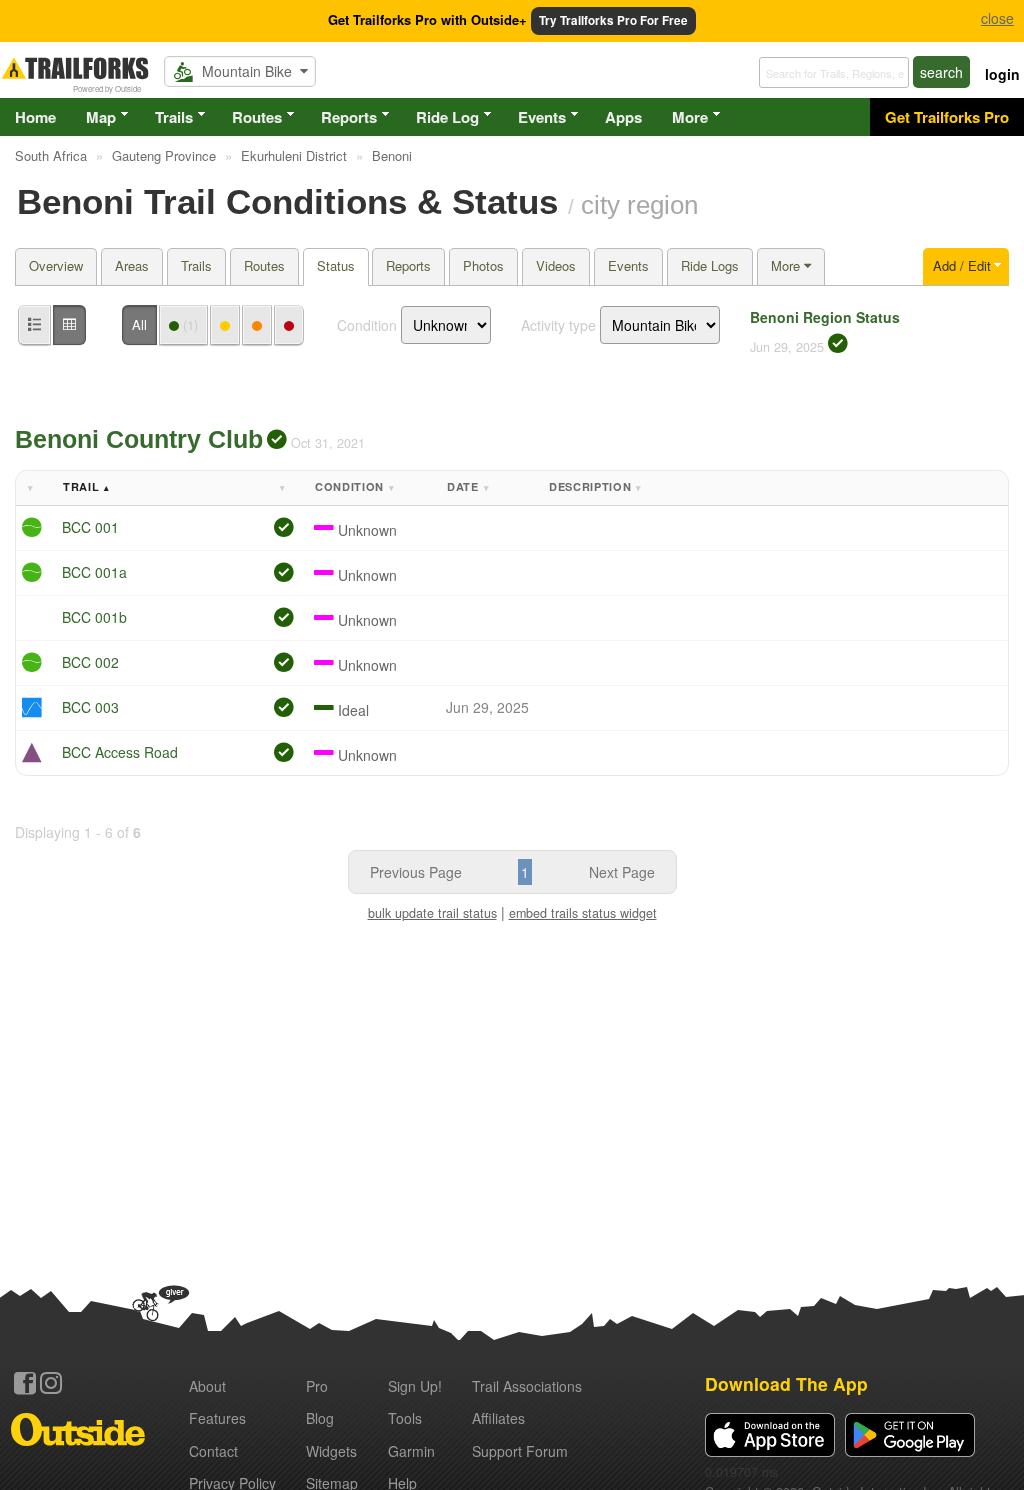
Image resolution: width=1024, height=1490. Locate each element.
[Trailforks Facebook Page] (25, 1383)
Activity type (558, 325)
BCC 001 (90, 527)
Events (542, 117)
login (1002, 74)
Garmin (411, 1451)
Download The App (786, 1383)
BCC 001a (94, 572)
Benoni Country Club (139, 439)
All (139, 324)
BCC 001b (94, 617)
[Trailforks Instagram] (51, 1383)
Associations (527, 1386)
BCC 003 (90, 707)
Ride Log (447, 117)
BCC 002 (90, 662)
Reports (349, 117)
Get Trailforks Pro (947, 117)
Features (217, 1418)
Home (35, 117)
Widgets (331, 1451)
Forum (520, 1451)
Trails (174, 117)
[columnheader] (36, 488)
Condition (367, 325)
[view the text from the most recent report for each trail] (69, 325)
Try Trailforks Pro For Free (613, 20)
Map (101, 117)
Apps (623, 117)
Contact (213, 1451)
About (207, 1386)
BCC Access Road (120, 752)
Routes (257, 117)
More (690, 117)
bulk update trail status (432, 913)
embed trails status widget (583, 913)
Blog (320, 1418)
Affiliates (498, 1418)
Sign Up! (415, 1386)
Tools (405, 1418)
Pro (317, 1386)
